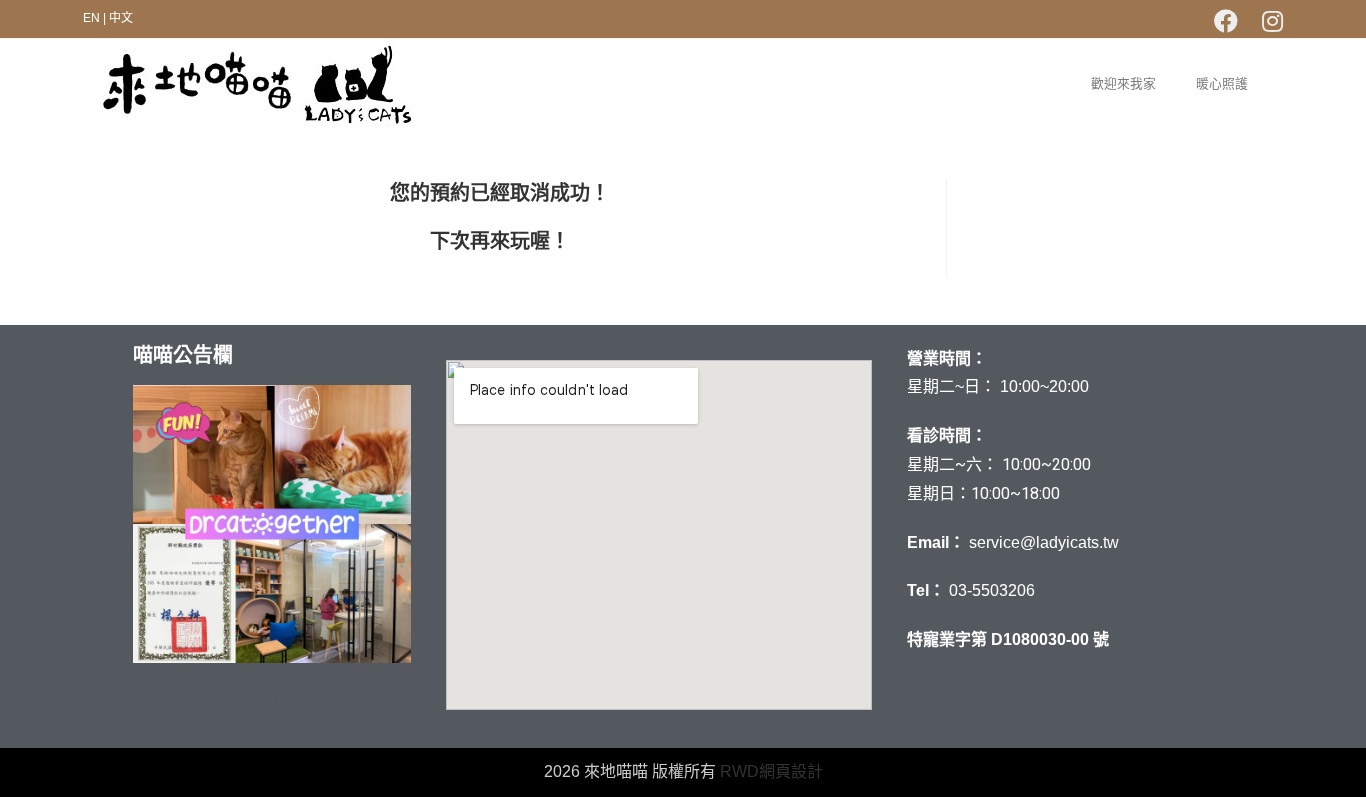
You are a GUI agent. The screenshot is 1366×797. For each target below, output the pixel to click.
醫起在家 (272, 695)
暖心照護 (1222, 83)
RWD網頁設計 (771, 771)
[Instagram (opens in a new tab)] (1266, 21)
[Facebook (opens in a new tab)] (1226, 21)
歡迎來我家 (1123, 83)
